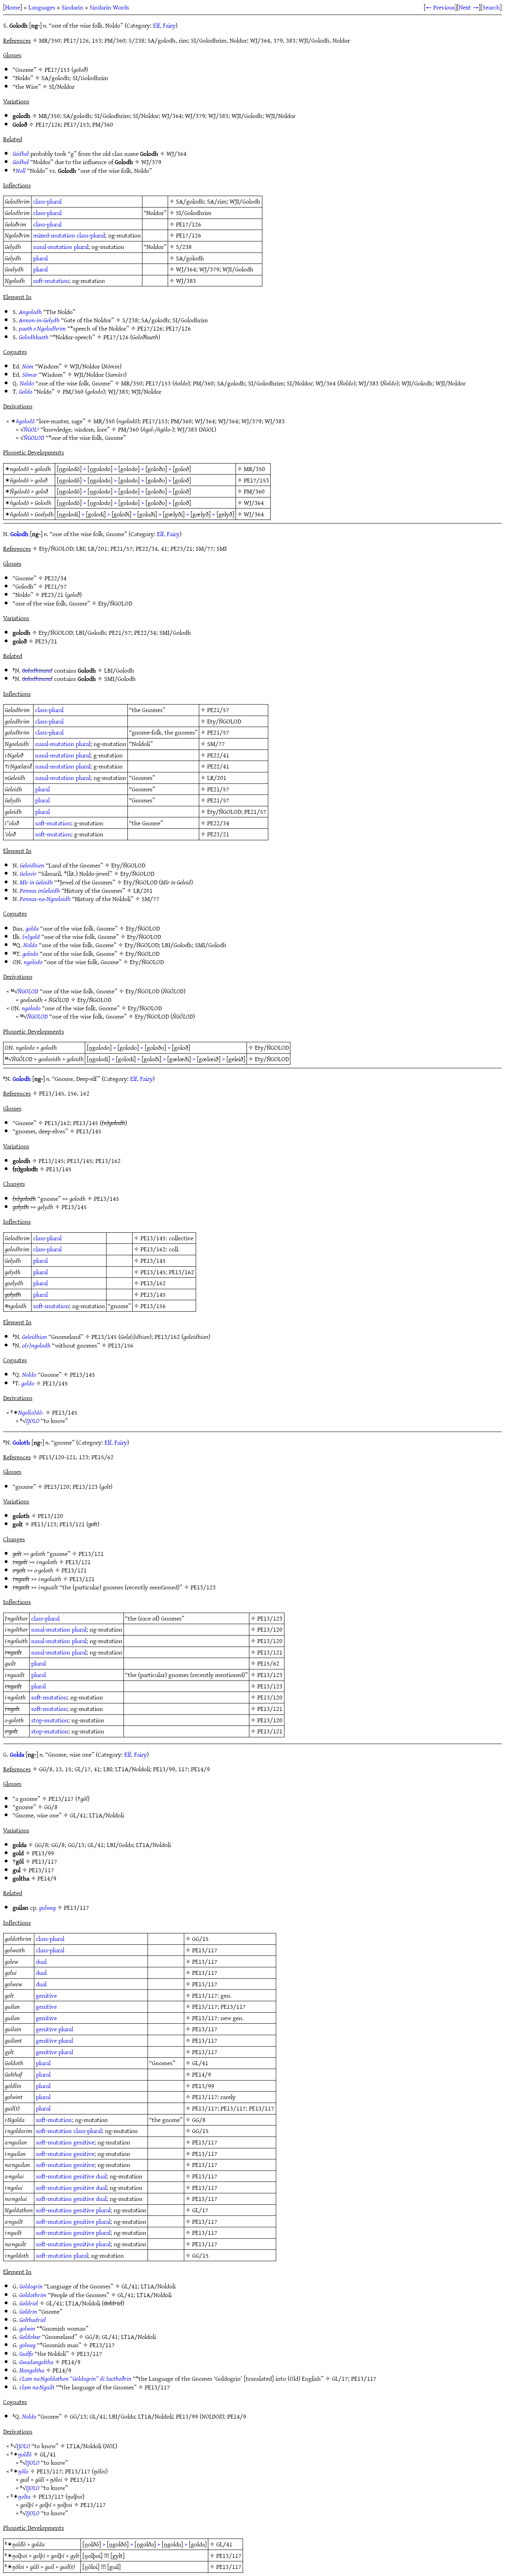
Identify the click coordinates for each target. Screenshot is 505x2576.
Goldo (26, 391)
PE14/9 (47, 1878)
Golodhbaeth (34, 337)
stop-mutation (50, 1720)
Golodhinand (37, 670)
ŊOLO (33, 1421)
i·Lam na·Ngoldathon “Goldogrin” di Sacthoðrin (75, 2378)
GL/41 (78, 1815)
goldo (28, 1383)
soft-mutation (51, 280)
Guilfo (26, 2354)
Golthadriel (33, 2320)
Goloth (21, 1442)
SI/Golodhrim (90, 78)
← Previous (440, 7)
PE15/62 (268, 1663)
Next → (469, 7)
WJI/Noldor (281, 116)
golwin (27, 2328)
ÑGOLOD (34, 437)
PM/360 (103, 124)
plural (81, 247)
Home (13, 7)
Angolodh (30, 312)
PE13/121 (72, 1524)
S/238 (184, 247)
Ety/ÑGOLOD (115, 603)
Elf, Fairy (164, 25)
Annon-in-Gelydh (39, 320)
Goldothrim (33, 2295)
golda (32, 928)
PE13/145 (86, 1123)
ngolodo (33, 962)
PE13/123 (85, 1486)
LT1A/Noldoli (107, 1815)
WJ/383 (218, 116)
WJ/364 (172, 116)
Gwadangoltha (36, 2362)
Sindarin (72, 7)
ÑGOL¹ (31, 429)
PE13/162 (57, 1123)
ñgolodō (25, 421)
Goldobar (30, 2337)
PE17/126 (48, 124)
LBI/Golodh (91, 632)
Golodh (19, 534)
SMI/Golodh (175, 632)
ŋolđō (25, 2454)
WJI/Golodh (247, 116)
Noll (21, 170)
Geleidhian (35, 1337)
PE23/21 (52, 594)
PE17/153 (57, 69)
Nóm (28, 366)
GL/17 (200, 2210)
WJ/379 (195, 116)
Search (491, 7)
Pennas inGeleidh (40, 890)
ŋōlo (23, 2471)
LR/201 (217, 778)
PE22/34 (56, 578)
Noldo (27, 383)
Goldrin (28, 2311)
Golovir (28, 873)
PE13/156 (153, 1306)
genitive (46, 1995)
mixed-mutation (54, 235)
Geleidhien (32, 865)
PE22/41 (218, 755)
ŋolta (24, 2496)
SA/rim (217, 201)
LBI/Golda (120, 1845)
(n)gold (31, 937)
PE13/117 (61, 1798)
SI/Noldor (62, 86)
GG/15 (200, 1939)
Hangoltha (32, 2370)
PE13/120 (57, 1486)
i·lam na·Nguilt (37, 2387)
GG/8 (51, 1807)
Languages (42, 7)
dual (41, 1961)
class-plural (47, 201)
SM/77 (216, 744)
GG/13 (76, 1845)
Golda (17, 1754)
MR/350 (49, 116)
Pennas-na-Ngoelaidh (45, 899)
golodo (30, 953)
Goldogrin (31, 2286)
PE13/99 (43, 1853)
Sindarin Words (109, 7)
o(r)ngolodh (36, 1345)
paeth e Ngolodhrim (42, 328)
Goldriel (29, 2303)
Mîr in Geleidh (36, 882)
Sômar (30, 374)
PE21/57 (56, 586)
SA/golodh (55, 78)
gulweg (47, 1907)
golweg (27, 2345)
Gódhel (21, 153)
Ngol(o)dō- (31, 1412)
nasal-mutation (53, 247)
